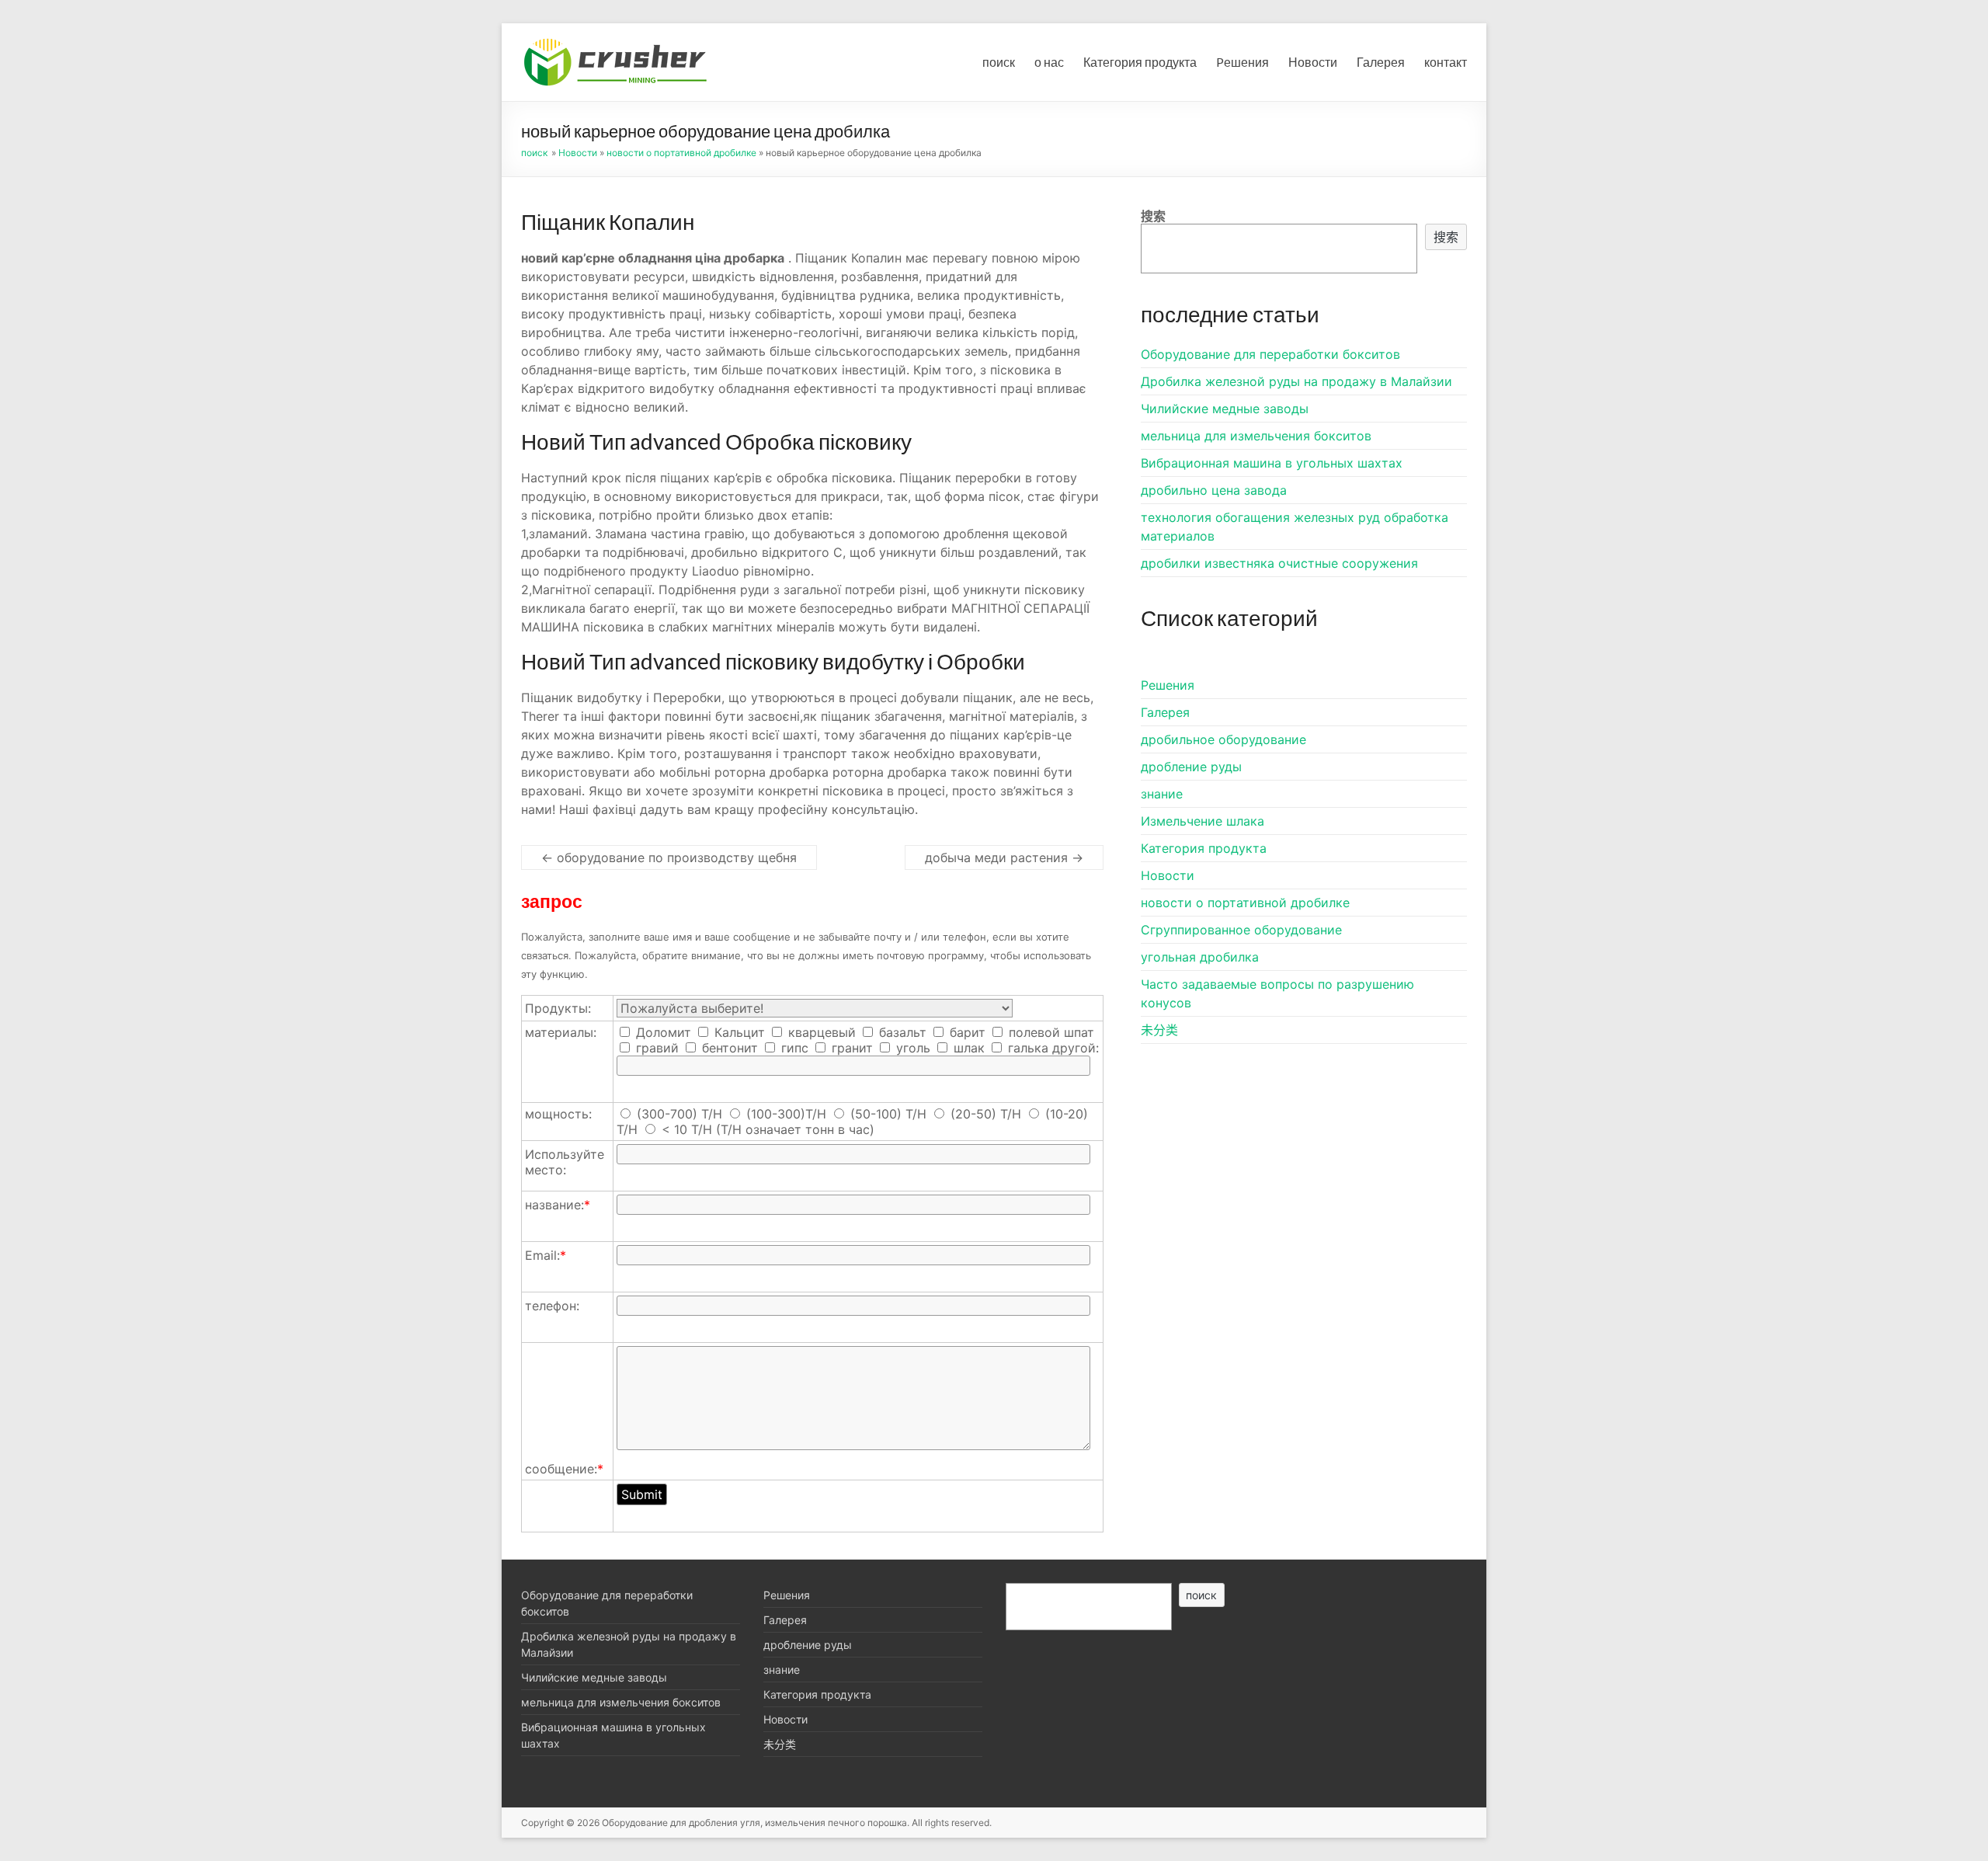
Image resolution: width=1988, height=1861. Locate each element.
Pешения (1242, 62)
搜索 (1153, 216)
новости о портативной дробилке (681, 153)
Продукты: (558, 1008)
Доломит (662, 1032)
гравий (655, 1048)
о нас (1049, 62)
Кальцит (738, 1032)
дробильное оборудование (1223, 739)
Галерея (1381, 62)
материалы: (561, 1032)
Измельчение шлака (1203, 821)
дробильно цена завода (1214, 490)
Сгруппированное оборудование (1241, 930)
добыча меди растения (1004, 857)
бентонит (728, 1048)
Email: (546, 1255)
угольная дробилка (1200, 957)
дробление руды (1191, 767)
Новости (1313, 62)
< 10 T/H (687, 1129)
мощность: (558, 1114)
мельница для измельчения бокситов (1256, 436)
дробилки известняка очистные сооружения (1279, 563)
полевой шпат (1050, 1032)
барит (966, 1032)
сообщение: (564, 1469)
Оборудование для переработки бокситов (1270, 354)
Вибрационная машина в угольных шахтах (1272, 463)
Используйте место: (565, 1162)
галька (1026, 1048)
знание (1162, 794)
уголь (911, 1048)
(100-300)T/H (786, 1114)
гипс (793, 1048)
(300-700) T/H (679, 1114)
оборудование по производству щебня (669, 857)
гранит (850, 1048)
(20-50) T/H (986, 1114)
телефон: (552, 1306)
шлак (967, 1048)
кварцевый (820, 1032)
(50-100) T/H (888, 1114)
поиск (999, 62)
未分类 (1159, 1030)
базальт (901, 1032)
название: (558, 1205)
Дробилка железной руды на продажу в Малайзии (1296, 381)
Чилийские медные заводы (1225, 409)
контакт (1446, 62)
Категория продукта (1140, 62)
